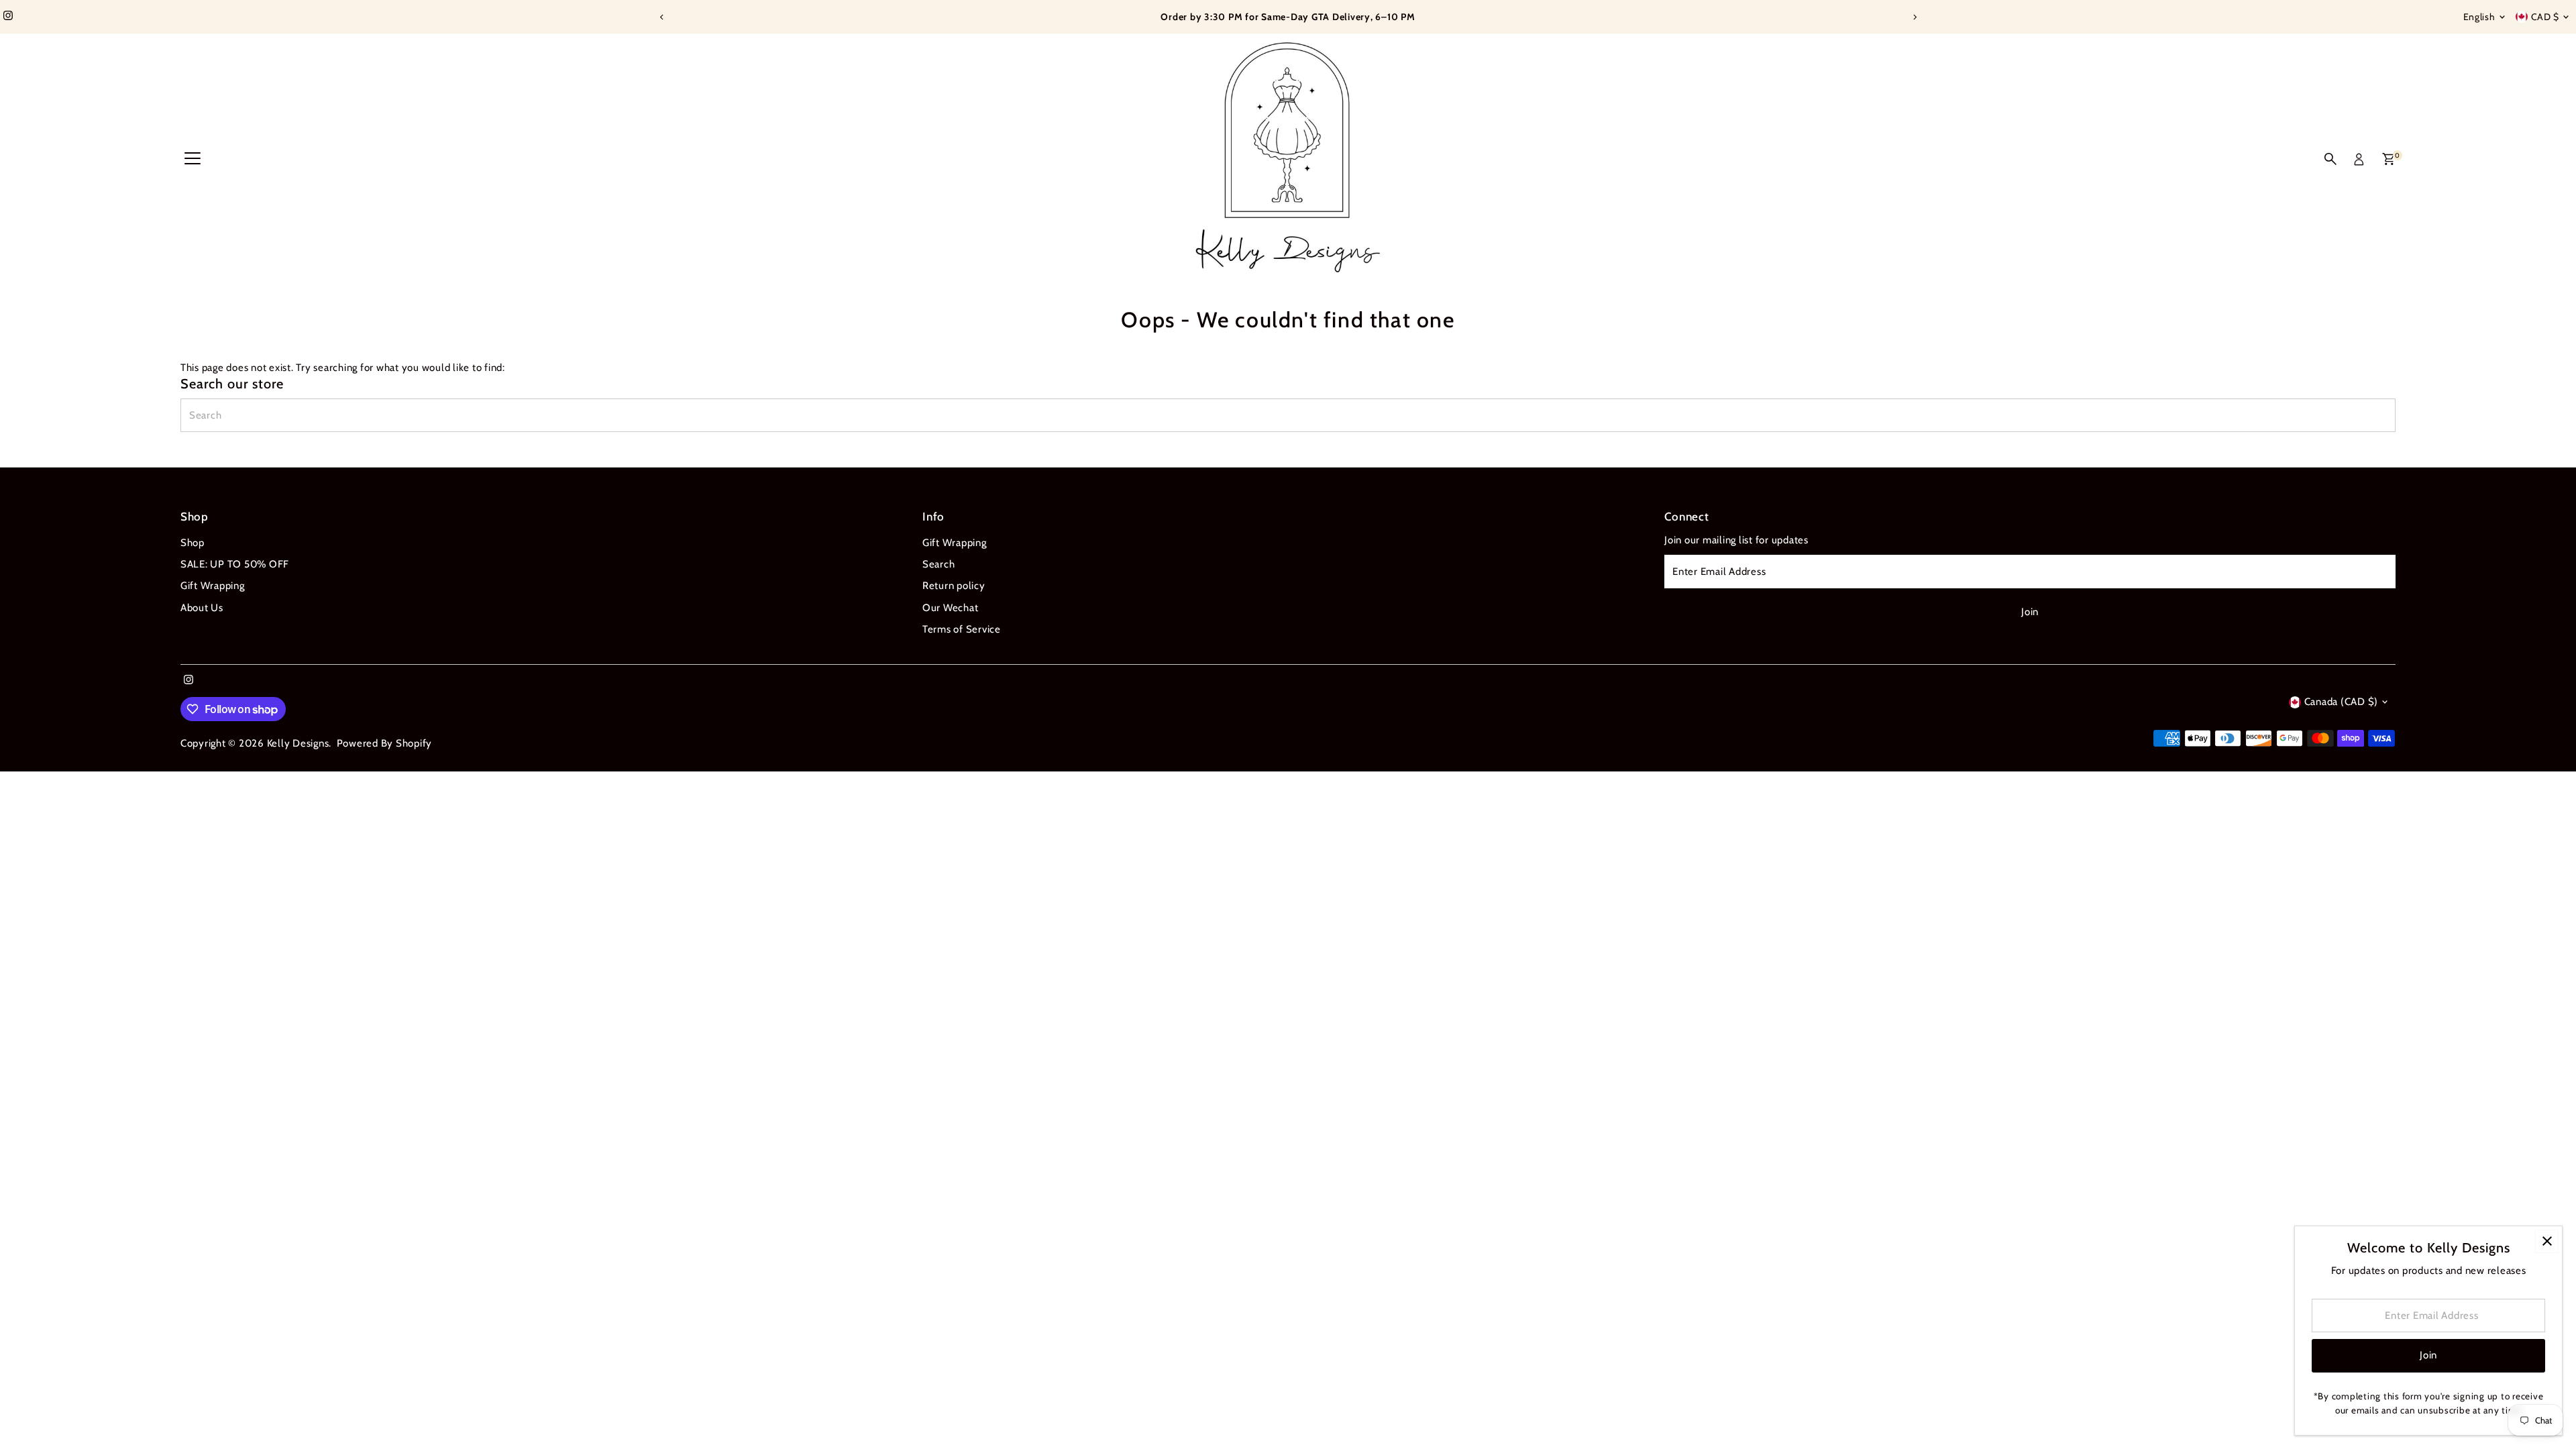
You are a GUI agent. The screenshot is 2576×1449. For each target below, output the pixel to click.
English (2479, 17)
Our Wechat (951, 608)
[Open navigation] (193, 159)
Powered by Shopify (385, 743)
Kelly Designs (298, 743)
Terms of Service (962, 629)
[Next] (1914, 17)
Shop (193, 543)
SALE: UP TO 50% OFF (235, 564)
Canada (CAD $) (2342, 702)
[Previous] (662, 17)
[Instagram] (8, 17)
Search (939, 564)
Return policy (954, 586)
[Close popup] (2547, 1241)
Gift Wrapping (213, 586)
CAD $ (2545, 17)
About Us (202, 608)
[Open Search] (2330, 159)
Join (2030, 612)
